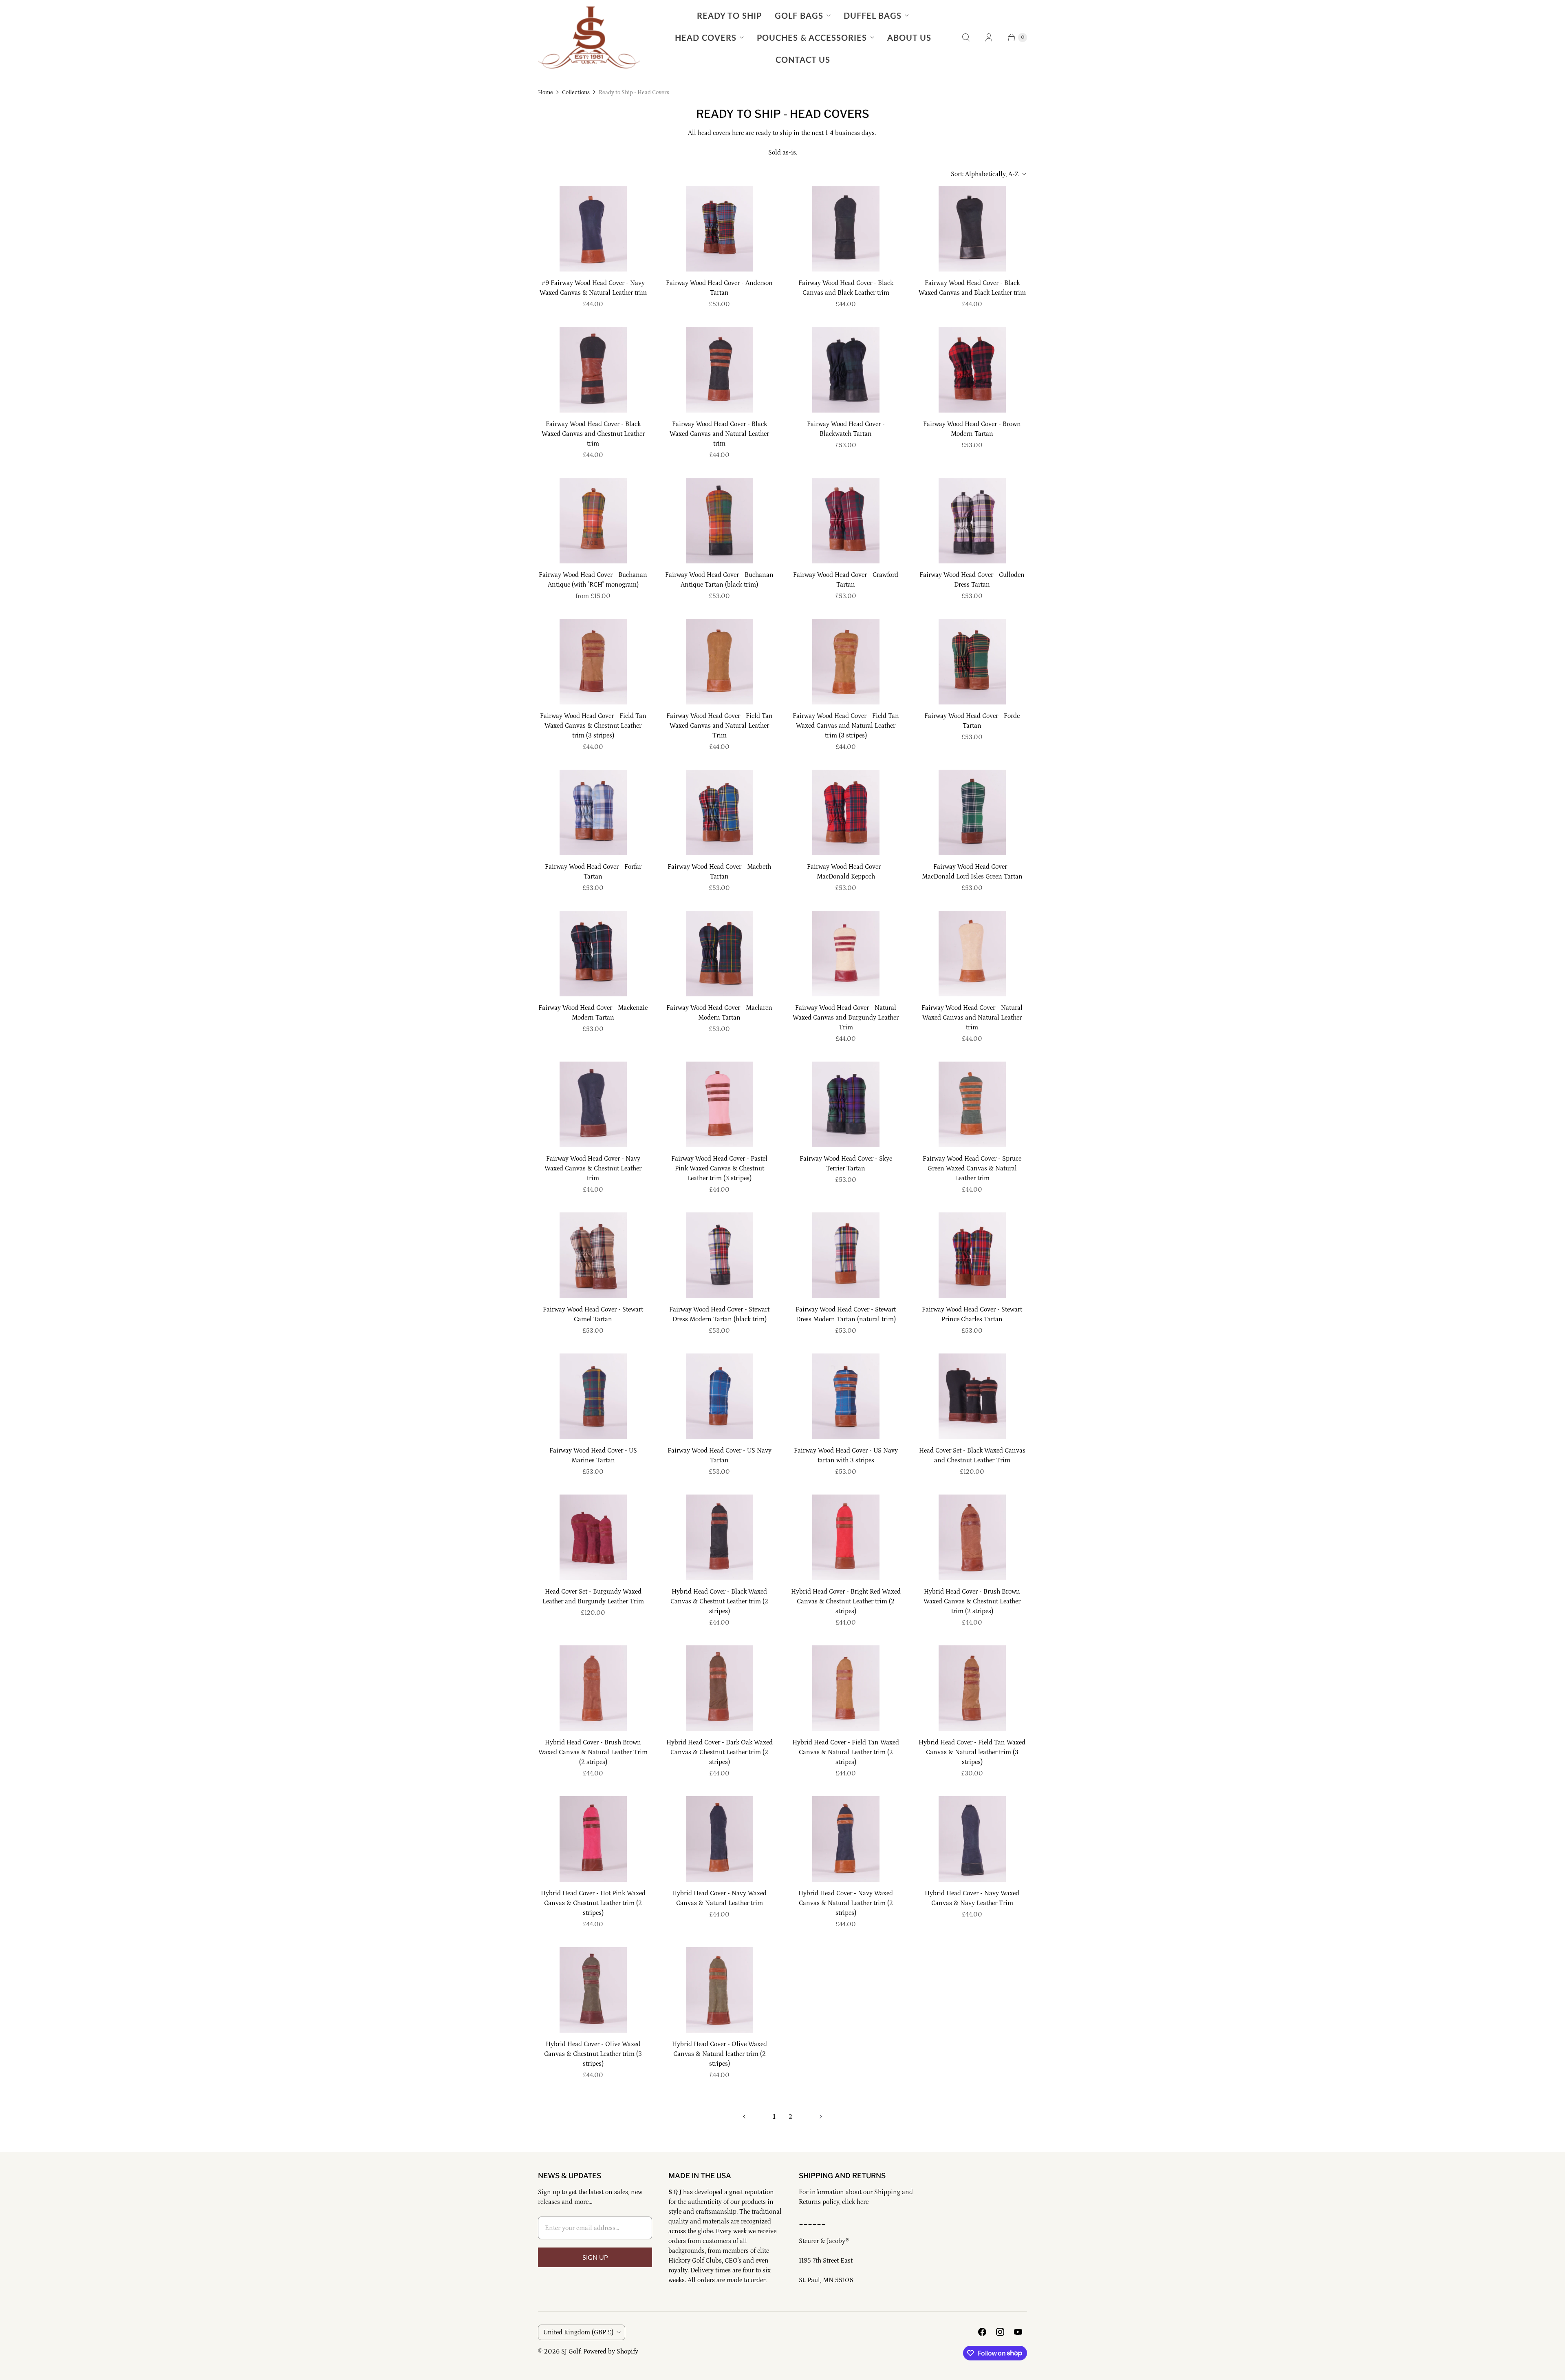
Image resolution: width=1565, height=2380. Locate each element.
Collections (576, 93)
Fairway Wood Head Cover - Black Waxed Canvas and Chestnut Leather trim (593, 434)
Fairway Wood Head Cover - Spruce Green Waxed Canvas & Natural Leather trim (972, 1168)
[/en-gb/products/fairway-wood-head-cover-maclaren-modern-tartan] (720, 954)
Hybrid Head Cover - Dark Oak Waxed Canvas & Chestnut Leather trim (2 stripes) (720, 1752)
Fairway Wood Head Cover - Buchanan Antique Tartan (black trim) (719, 580)
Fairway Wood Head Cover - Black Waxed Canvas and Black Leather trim (972, 288)
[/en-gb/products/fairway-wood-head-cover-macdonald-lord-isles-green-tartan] (972, 812)
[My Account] (989, 38)
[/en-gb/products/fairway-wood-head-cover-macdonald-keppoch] (846, 812)
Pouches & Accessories (812, 38)
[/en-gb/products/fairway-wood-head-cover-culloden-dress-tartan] (972, 521)
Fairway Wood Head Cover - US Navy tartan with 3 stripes (846, 1455)
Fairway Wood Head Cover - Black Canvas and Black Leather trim (846, 288)
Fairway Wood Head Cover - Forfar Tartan (593, 872)
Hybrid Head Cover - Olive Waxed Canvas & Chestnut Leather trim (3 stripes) (593, 2054)
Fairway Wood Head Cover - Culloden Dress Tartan (972, 580)
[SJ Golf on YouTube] (1018, 2332)
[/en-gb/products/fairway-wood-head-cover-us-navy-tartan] (720, 1396)
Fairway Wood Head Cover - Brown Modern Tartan (972, 429)
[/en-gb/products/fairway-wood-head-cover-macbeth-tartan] (720, 812)
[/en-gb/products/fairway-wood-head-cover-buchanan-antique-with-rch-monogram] (593, 521)
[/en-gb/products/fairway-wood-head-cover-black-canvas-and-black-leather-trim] (846, 229)
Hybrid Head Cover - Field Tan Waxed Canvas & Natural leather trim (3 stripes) (972, 1752)
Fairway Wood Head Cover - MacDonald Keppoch (846, 872)
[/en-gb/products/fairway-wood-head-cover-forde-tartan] (972, 662)
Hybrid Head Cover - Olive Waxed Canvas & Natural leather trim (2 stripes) (720, 2054)
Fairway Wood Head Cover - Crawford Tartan (846, 580)
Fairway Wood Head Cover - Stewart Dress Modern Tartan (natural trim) (846, 1314)
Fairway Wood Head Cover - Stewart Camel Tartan (593, 1314)
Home (546, 93)
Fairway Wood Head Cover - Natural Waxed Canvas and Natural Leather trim (972, 1018)
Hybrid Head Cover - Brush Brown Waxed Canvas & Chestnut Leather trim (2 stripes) (972, 1601)
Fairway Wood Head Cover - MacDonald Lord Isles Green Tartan (972, 872)
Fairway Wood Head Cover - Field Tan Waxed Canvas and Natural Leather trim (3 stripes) (846, 726)
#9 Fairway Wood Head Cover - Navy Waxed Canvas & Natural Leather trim (593, 288)
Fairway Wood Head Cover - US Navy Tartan (720, 1455)
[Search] (966, 38)
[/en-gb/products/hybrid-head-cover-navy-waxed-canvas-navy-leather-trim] (972, 1839)
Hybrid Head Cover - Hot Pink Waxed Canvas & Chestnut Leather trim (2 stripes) (593, 1903)
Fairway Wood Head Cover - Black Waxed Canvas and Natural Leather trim (719, 434)
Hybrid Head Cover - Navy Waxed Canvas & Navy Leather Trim (972, 1898)
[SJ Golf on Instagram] (1000, 2332)
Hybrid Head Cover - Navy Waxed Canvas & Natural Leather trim (719, 1898)
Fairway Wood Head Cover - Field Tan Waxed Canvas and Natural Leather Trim (720, 726)
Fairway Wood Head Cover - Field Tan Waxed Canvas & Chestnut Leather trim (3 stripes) (593, 726)
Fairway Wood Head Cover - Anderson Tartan (719, 288)
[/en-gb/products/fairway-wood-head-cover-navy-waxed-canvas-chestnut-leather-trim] (593, 1104)
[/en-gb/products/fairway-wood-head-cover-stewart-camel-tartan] (593, 1255)
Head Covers (706, 38)
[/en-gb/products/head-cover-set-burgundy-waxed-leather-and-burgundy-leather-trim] (593, 1537)
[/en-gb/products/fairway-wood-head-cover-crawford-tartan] (846, 521)
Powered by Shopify (611, 2351)
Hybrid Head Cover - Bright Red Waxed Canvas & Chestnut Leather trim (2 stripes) (846, 1601)
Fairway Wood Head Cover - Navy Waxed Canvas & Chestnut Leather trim (593, 1168)
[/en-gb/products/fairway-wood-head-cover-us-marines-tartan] (593, 1396)
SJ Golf (571, 2351)
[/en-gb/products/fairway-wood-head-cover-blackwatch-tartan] (846, 370)
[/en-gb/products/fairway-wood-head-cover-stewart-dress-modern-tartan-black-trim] (720, 1255)
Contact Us (803, 60)
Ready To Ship (729, 15)
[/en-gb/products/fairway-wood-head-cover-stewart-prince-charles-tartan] (972, 1255)
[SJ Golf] (589, 38)
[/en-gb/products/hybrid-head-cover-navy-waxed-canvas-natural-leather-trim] (720, 1839)
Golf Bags (799, 15)
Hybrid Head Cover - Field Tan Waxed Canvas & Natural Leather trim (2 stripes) (846, 1752)
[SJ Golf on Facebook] (982, 2332)
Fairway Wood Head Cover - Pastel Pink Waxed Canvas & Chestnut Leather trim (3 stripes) (719, 1168)
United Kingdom (578, 2332)
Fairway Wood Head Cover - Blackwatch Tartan (846, 429)
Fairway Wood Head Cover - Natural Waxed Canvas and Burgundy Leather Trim (846, 1018)
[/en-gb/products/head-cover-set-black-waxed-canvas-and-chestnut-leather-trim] (972, 1396)
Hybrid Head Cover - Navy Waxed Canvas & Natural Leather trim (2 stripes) (846, 1903)
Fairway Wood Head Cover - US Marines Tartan (593, 1455)
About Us (909, 38)
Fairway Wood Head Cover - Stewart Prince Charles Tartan (972, 1314)
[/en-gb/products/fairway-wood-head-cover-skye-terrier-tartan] (846, 1104)
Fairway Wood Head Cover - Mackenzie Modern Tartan (593, 1013)
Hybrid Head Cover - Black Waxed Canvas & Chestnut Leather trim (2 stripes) (719, 1601)
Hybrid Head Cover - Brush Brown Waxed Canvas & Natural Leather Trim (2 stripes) (593, 1752)
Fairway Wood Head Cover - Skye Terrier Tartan (846, 1164)
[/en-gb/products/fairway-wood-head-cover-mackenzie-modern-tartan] (593, 954)
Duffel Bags (873, 15)
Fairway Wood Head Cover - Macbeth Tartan (719, 872)
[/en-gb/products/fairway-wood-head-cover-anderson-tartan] (720, 229)
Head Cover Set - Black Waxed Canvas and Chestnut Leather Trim (972, 1455)
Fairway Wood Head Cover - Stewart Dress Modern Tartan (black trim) (719, 1314)
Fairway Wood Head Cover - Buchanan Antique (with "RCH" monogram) (593, 580)
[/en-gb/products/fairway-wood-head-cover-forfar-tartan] (593, 812)
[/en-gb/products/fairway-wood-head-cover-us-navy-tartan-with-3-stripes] (846, 1396)
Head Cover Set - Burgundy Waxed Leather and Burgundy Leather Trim (593, 1596)
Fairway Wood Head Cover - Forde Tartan (972, 721)
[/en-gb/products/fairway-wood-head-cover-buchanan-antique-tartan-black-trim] (720, 521)
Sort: (985, 174)
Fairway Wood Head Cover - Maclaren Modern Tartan (719, 1013)
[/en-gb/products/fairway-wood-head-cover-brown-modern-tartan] (972, 370)
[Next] (821, 2117)
